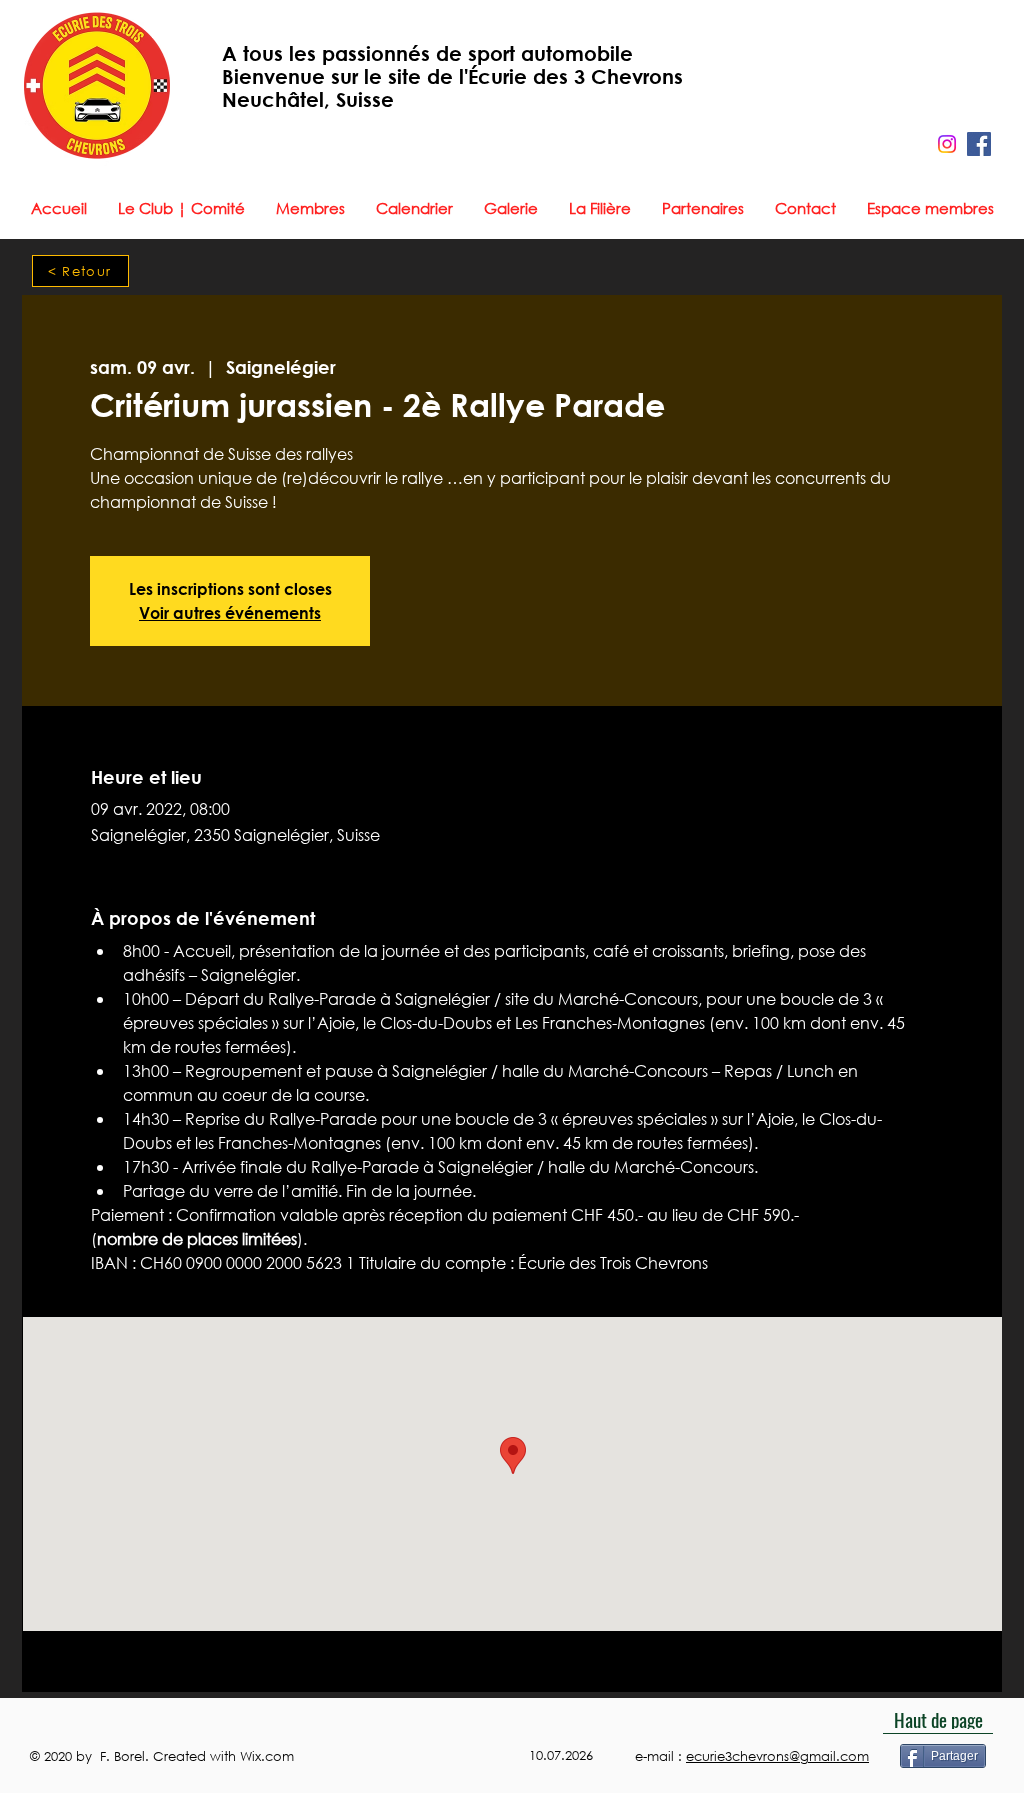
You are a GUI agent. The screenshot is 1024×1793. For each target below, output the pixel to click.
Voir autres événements (230, 612)
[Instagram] (947, 144)
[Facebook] (979, 144)
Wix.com (269, 1756)
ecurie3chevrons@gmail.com (777, 1756)
